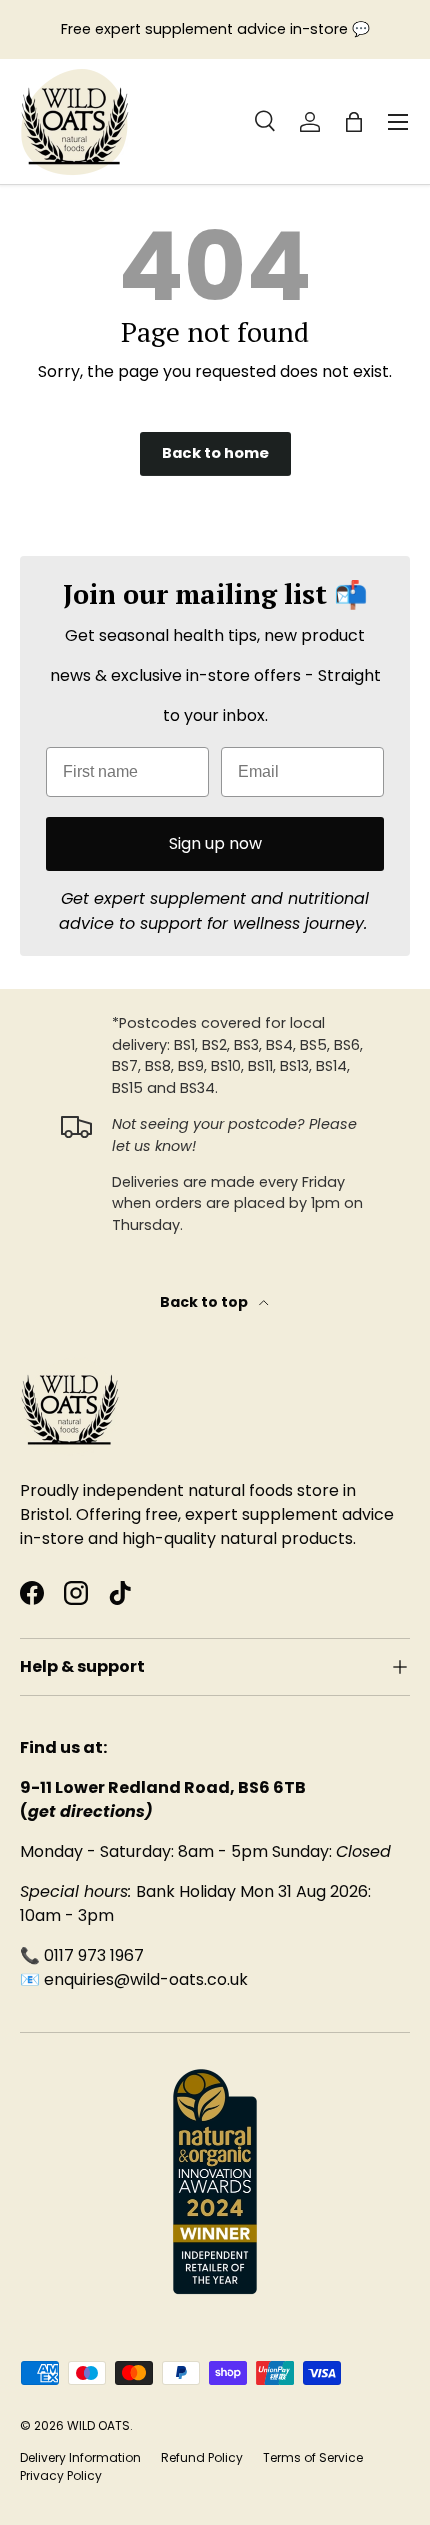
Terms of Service (313, 2457)
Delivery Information (80, 2457)
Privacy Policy (61, 2475)
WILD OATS (98, 2425)
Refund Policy (202, 2457)
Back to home (215, 453)
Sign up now (215, 843)
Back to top (205, 1302)
